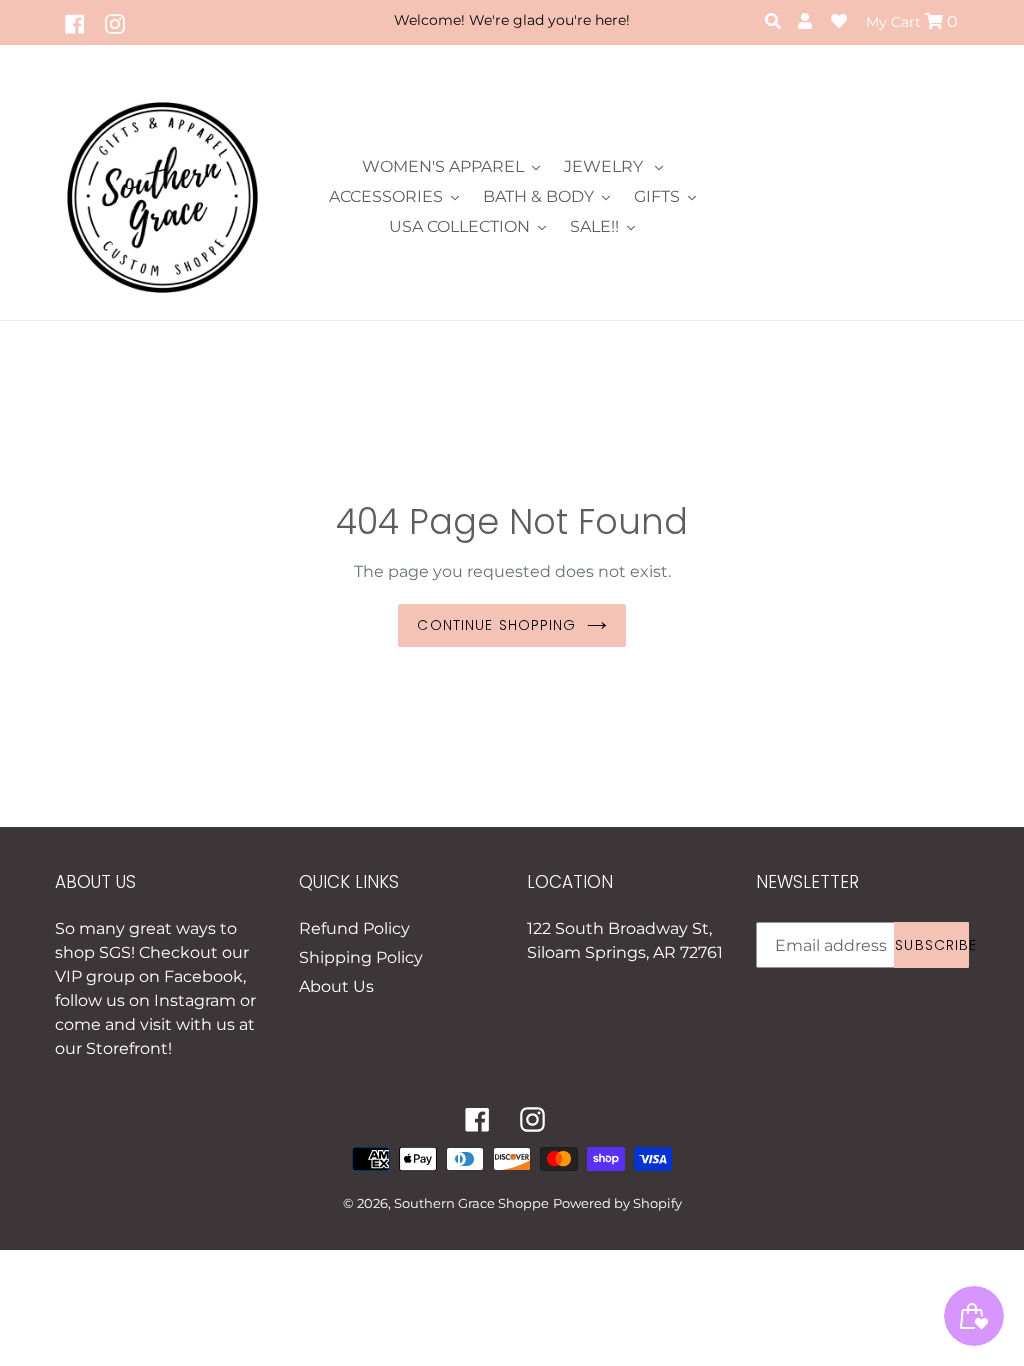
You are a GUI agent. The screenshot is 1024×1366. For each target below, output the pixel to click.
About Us (336, 986)
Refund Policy (354, 928)
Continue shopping (496, 625)
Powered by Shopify (617, 1203)
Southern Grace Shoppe (471, 1203)
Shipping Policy (361, 957)
